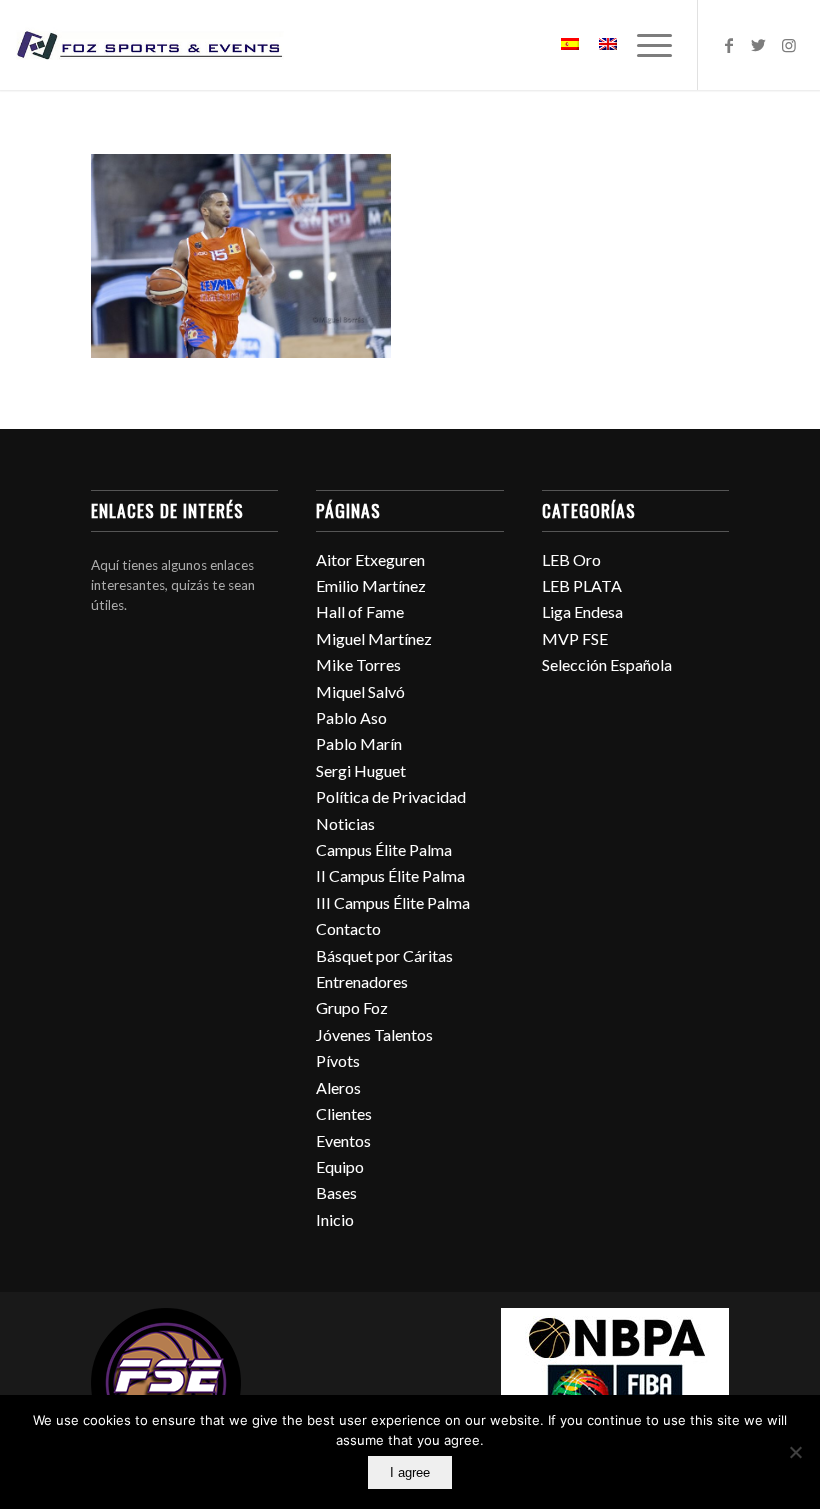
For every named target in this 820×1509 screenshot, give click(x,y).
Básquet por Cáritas (384, 955)
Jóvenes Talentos (374, 1034)
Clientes (344, 1113)
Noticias (345, 823)
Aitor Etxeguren (370, 559)
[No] (795, 1452)
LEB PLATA (582, 585)
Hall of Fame (360, 611)
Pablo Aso (351, 717)
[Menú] (644, 45)
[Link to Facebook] (729, 45)
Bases (336, 1192)
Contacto (348, 928)
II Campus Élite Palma (390, 875)
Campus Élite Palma (384, 849)
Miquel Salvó (360, 691)
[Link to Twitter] (759, 45)
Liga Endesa (582, 611)
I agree (410, 1472)
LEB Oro (571, 559)
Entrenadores (362, 981)
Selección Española (607, 664)
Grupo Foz (352, 1007)
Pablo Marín (359, 743)
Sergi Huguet (361, 770)
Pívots (338, 1060)
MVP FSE (575, 638)
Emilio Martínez (371, 585)
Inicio (335, 1219)
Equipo (340, 1166)
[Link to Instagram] (789, 45)
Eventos (343, 1140)
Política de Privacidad (391, 796)
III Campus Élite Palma (393, 902)
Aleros (338, 1087)
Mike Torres (358, 664)
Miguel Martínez (374, 638)
